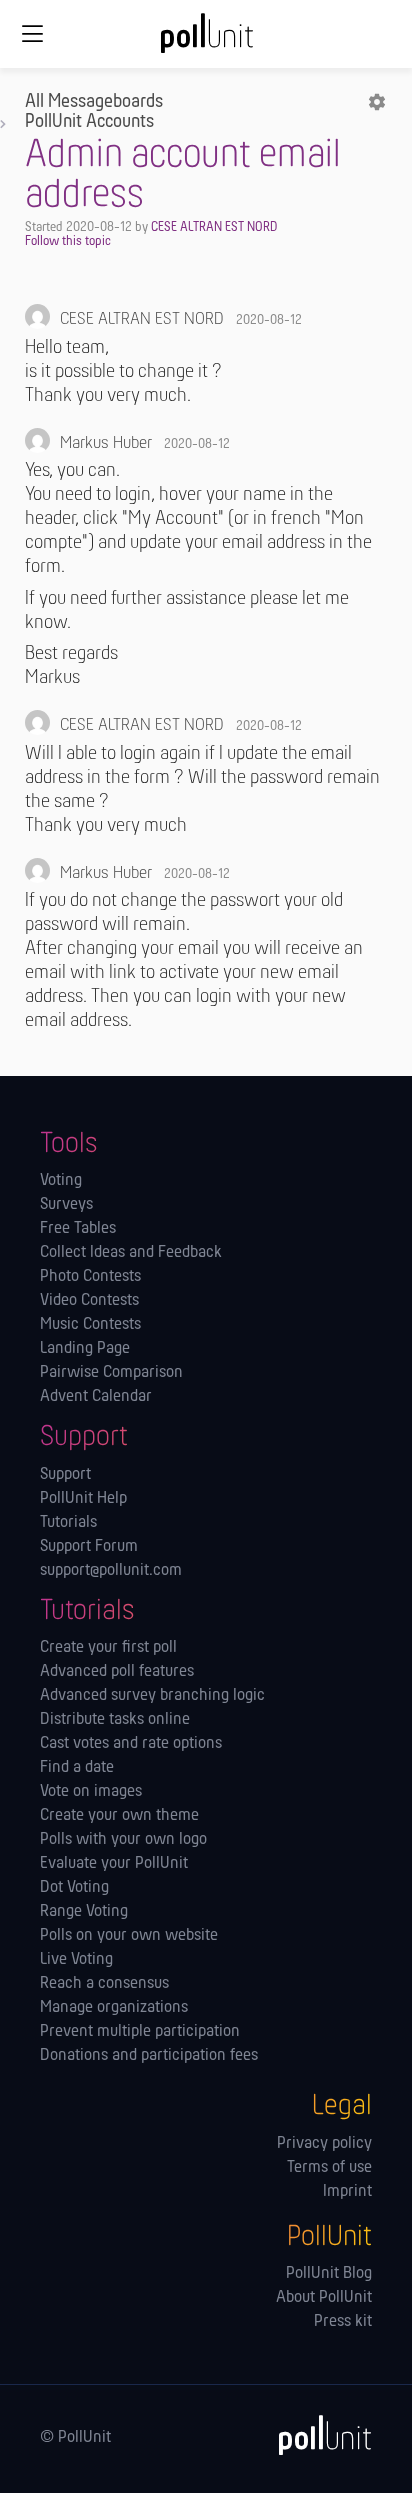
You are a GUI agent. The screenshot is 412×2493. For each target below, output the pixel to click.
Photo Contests (90, 1277)
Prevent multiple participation (140, 2032)
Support (65, 1475)
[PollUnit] (316, 2435)
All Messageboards (94, 102)
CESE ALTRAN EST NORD (214, 227)
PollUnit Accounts (89, 122)
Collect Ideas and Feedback (131, 1253)
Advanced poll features (117, 1672)
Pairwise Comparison (111, 1373)
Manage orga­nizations (114, 2008)
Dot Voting (74, 1888)
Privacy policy (324, 2144)
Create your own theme (119, 1816)
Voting (61, 1181)
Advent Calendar (96, 1397)
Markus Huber (106, 444)
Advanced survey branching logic (152, 1696)
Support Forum (89, 1547)
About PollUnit (324, 2298)
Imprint (347, 2192)
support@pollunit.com (111, 1571)
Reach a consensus (104, 1984)
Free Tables (78, 1229)
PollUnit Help (83, 1499)
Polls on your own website (129, 1936)
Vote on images (91, 1792)
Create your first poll (108, 1648)
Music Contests (90, 1325)
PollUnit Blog (329, 2274)
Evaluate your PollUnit (114, 1864)
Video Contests (89, 1301)
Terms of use (329, 2168)
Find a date (77, 1768)
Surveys (66, 1205)
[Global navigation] (32, 34)
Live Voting (76, 1960)
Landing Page (85, 1349)
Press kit (343, 2322)
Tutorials (68, 1523)
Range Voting (84, 1912)
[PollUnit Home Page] (206, 40)
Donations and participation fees (149, 2056)
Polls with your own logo (123, 1840)
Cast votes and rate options (131, 1744)
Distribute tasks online (115, 1720)
